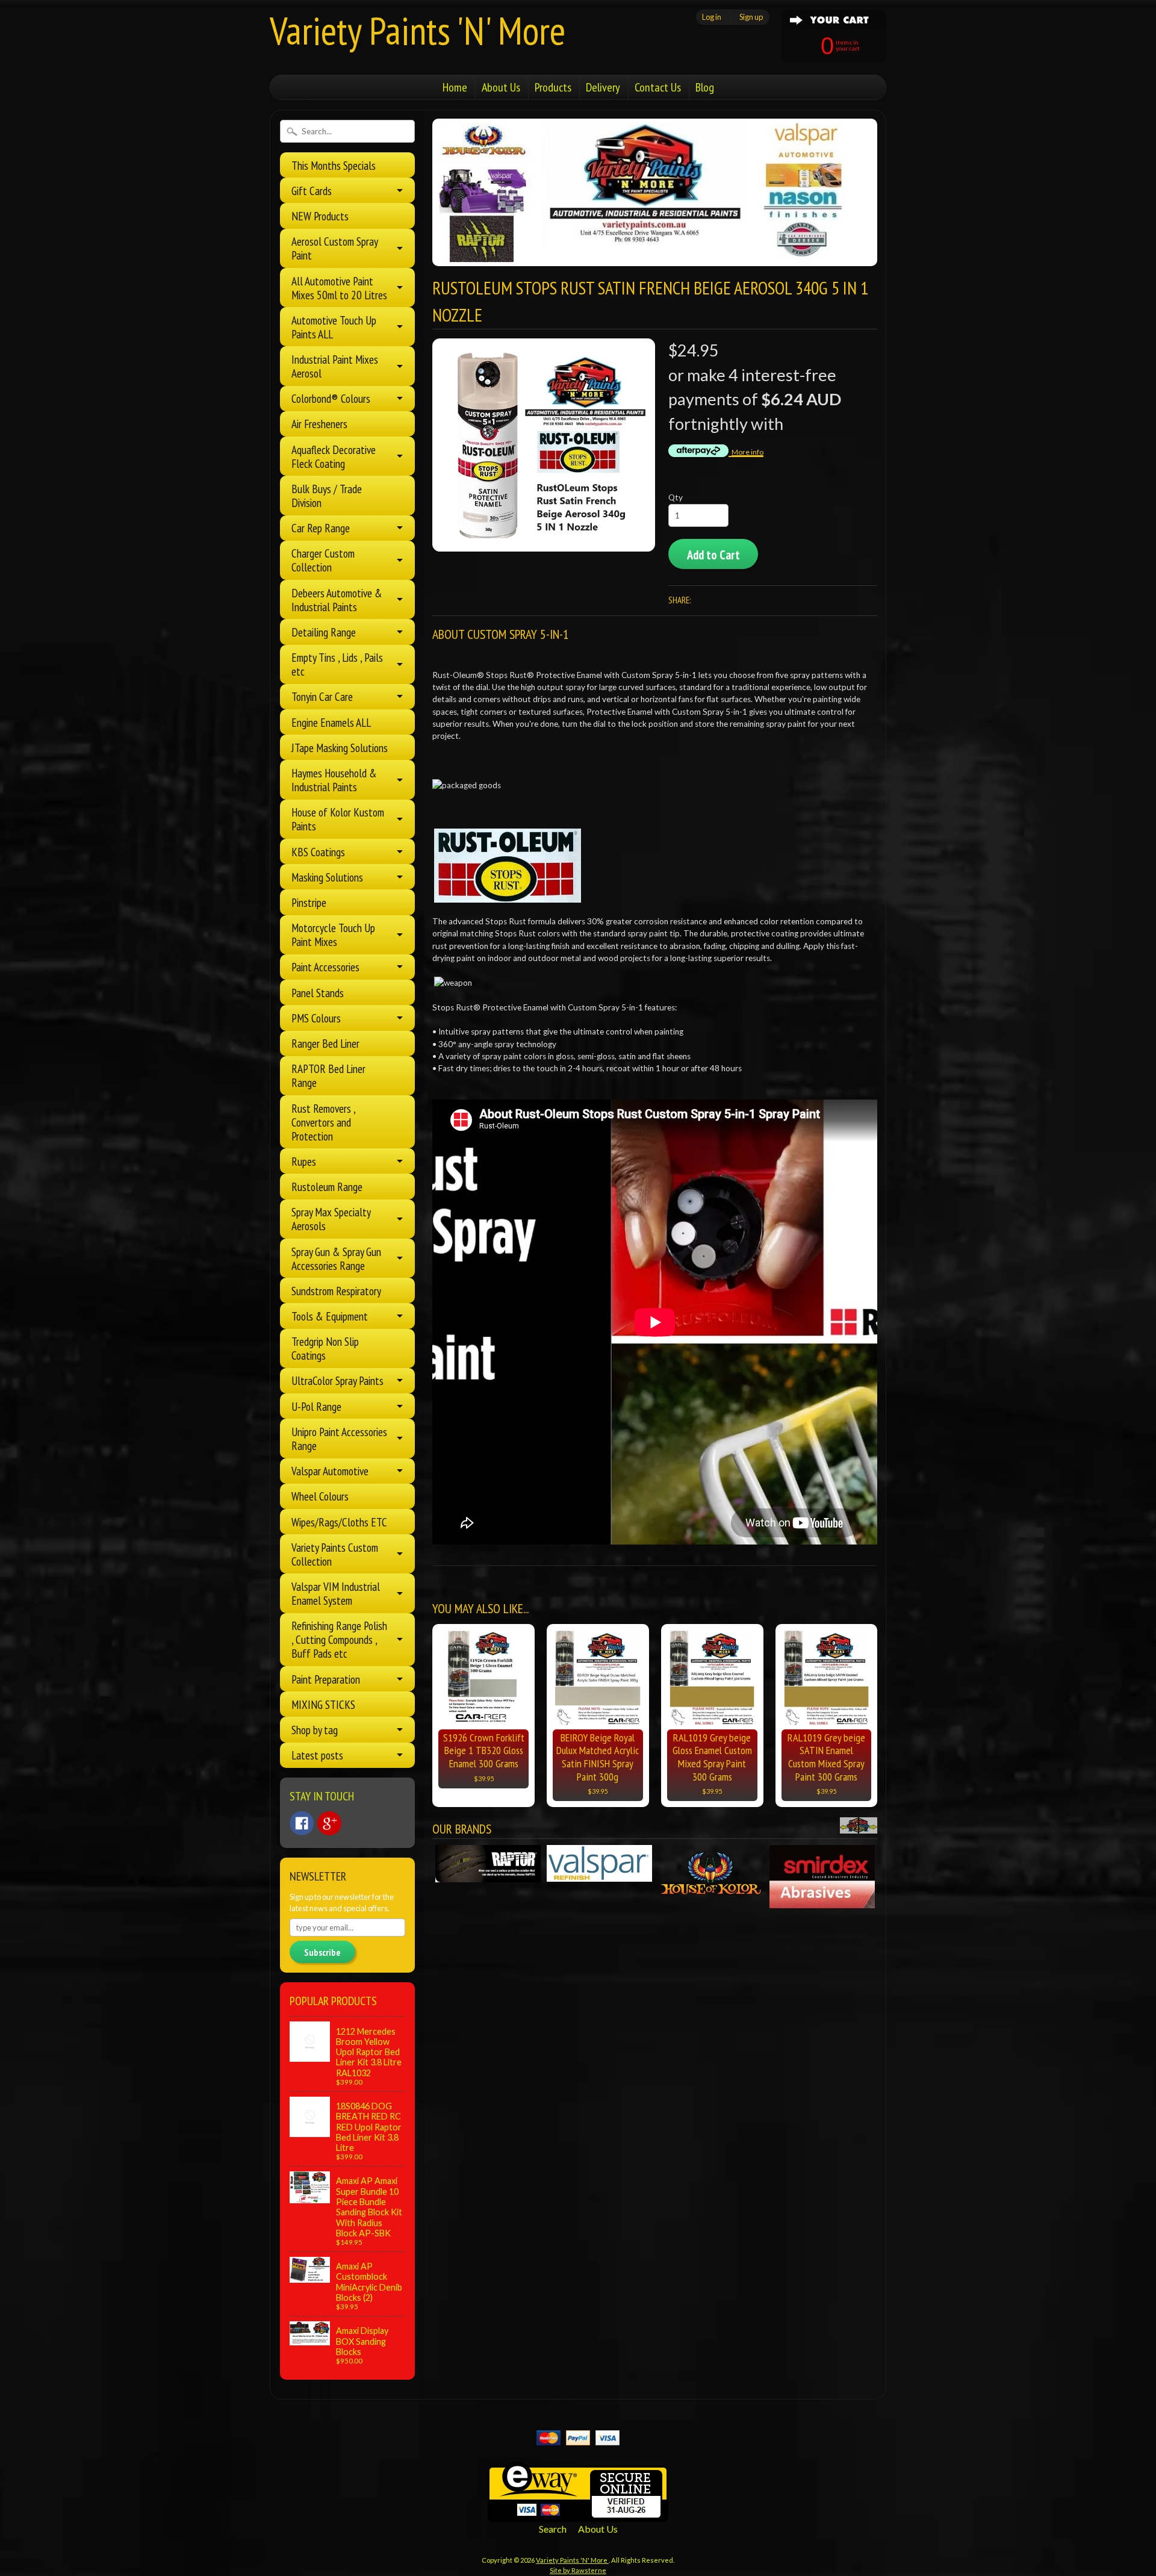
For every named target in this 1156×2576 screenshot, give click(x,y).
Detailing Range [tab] (324, 632)
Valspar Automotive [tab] (330, 1471)
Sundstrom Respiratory (336, 1291)
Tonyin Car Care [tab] (322, 696)
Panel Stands (318, 993)
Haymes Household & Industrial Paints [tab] (334, 780)
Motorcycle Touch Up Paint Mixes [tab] (333, 935)
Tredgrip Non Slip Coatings (325, 1348)
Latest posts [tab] (317, 1755)
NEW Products (320, 216)
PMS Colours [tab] (316, 1018)
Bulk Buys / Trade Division (327, 496)
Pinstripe (309, 902)
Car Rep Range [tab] (321, 528)
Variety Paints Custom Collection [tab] (335, 1554)
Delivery (603, 87)
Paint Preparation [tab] (326, 1679)
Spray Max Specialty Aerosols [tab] (331, 1219)
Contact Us (658, 87)
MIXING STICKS (323, 1704)
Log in (712, 17)
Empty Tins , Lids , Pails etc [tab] (337, 664)
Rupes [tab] (304, 1161)
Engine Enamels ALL (331, 722)
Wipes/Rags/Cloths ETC (339, 1522)
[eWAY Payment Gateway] (578, 2514)
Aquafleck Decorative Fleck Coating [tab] (334, 456)
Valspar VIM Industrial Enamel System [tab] (336, 1593)
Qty (676, 497)
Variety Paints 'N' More (418, 30)
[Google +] (329, 1823)
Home (455, 87)
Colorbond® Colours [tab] (331, 398)
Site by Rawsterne (578, 2570)
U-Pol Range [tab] (316, 1406)
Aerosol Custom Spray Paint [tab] (335, 248)
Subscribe (322, 1952)
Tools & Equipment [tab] (330, 1316)
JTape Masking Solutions (340, 748)
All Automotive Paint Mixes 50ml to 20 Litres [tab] (339, 288)
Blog (705, 87)
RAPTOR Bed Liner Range (328, 1075)
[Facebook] (302, 1823)
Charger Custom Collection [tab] (323, 560)
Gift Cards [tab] (312, 191)
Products (553, 87)
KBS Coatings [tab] (318, 852)
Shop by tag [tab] (315, 1730)
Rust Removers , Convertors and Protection (323, 1122)
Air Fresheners (319, 424)
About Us (501, 87)
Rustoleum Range (327, 1187)
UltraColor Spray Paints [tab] (337, 1380)
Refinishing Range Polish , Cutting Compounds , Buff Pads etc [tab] (339, 1639)
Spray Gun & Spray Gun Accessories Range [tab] (336, 1258)
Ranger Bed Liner (325, 1043)
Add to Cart (713, 555)
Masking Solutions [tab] (327, 877)
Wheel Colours (320, 1496)
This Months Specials (334, 165)
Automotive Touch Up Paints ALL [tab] (334, 327)
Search (553, 2529)
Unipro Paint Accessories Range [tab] (339, 1439)
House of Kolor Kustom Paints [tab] (338, 819)
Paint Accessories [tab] (325, 967)
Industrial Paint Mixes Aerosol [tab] (335, 366)
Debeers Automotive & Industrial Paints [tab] (337, 600)
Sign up (751, 17)
